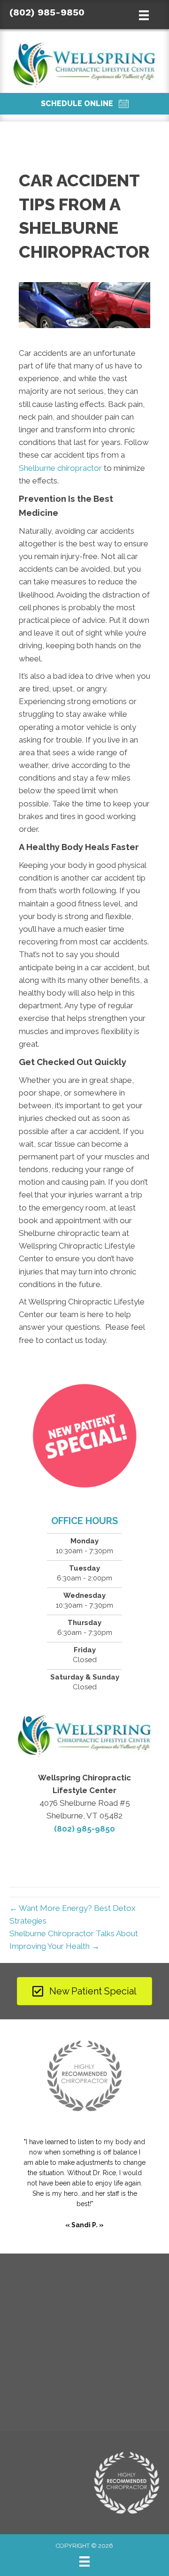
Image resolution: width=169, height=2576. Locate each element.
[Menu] (84, 2561)
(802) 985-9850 (47, 12)
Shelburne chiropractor (60, 468)
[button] (84, 104)
